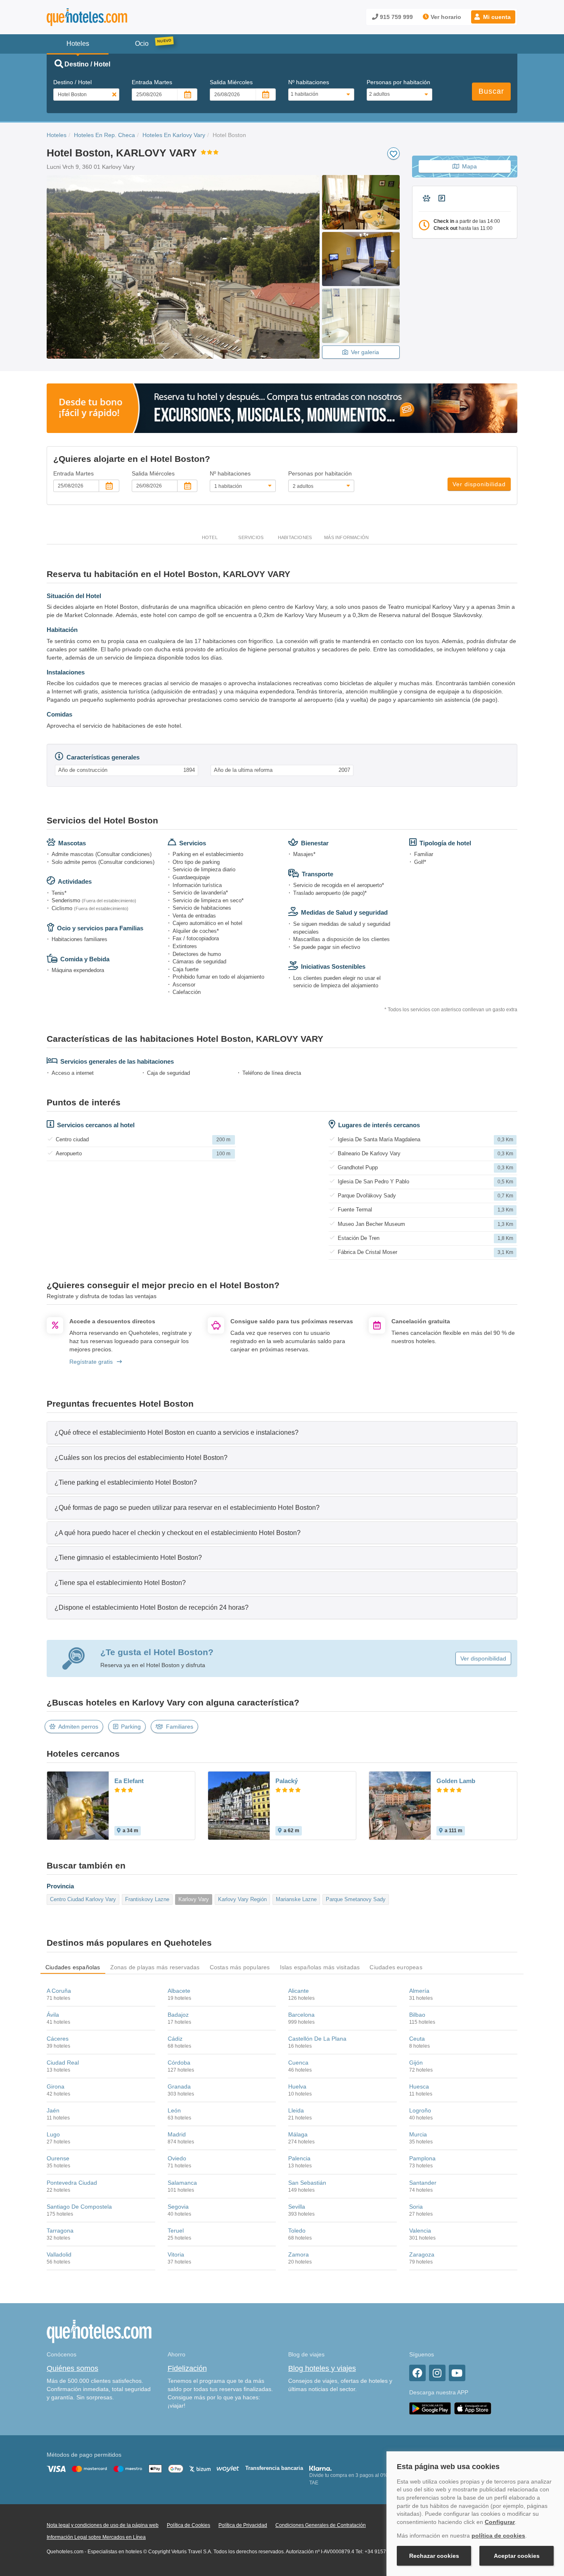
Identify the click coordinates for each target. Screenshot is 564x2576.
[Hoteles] (109, 17)
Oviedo (177, 2158)
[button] (493, 17)
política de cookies (498, 2536)
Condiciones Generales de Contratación (321, 2525)
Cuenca (298, 2063)
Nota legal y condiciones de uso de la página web (103, 2525)
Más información (346, 537)
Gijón (416, 2063)
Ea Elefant (129, 1781)
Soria (416, 2207)
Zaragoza (422, 2254)
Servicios (251, 537)
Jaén (53, 2110)
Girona (56, 2086)
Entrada (152, 82)
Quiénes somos (72, 2368)
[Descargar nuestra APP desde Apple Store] (473, 2408)
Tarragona (60, 2231)
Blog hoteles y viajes (322, 2368)
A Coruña (59, 1991)
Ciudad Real (63, 2063)
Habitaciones (295, 537)
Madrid (177, 2134)
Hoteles (57, 135)
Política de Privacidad (243, 2525)
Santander (423, 2183)
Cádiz (175, 2039)
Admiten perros (78, 1727)
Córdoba (179, 2063)
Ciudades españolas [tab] (73, 1967)
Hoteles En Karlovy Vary (174, 135)
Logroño (420, 2110)
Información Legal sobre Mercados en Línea (96, 2537)
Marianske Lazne (296, 1899)
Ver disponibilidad (479, 484)
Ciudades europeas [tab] (396, 1967)
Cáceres (58, 2039)
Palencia (299, 2158)
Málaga (298, 2134)
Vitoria (176, 2254)
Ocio (142, 44)
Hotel (210, 537)
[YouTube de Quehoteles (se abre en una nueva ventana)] (457, 2373)
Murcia (418, 2134)
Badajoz (178, 2015)
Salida (231, 82)
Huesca (419, 2086)
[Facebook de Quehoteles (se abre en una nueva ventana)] (417, 2373)
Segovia (178, 2207)
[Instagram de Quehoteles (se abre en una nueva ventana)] (437, 2373)
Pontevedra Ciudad (72, 2183)
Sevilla (297, 2207)
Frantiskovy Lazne (147, 1899)
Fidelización (187, 2368)
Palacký (287, 1781)
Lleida (296, 2110)
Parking (131, 1727)
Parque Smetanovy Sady (356, 1899)
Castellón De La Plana (317, 2039)
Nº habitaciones (309, 82)
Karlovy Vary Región (242, 1899)
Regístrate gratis (91, 1362)
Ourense (58, 2158)
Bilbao (417, 2015)
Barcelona (301, 2015)
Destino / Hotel (72, 82)
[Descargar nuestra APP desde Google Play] (430, 2408)
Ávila (53, 2015)
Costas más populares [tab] (240, 1967)
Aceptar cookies (517, 2556)
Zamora (299, 2254)
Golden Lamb (456, 1781)
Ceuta (417, 2039)
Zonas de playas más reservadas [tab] (155, 1967)
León (174, 2110)
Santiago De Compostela (79, 2207)
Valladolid (59, 2254)
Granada (179, 2086)
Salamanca (182, 2183)
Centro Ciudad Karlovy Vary (83, 1899)
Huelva (297, 2086)
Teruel (176, 2231)
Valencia (420, 2231)
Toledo (297, 2231)
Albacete (179, 1991)
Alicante (299, 1991)
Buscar (491, 91)
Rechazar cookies (434, 2556)
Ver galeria (365, 352)
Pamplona (422, 2158)
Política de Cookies (188, 2525)
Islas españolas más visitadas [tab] (320, 1967)
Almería (419, 1991)
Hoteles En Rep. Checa (104, 135)
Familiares (180, 1727)
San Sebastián (307, 2183)
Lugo (53, 2134)
